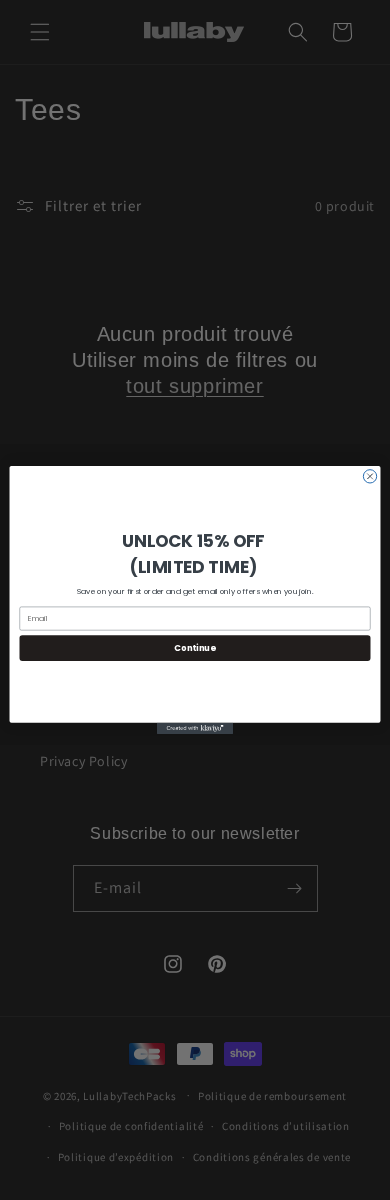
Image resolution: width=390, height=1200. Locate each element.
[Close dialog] (369, 476)
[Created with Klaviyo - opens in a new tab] (195, 728)
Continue (194, 648)
